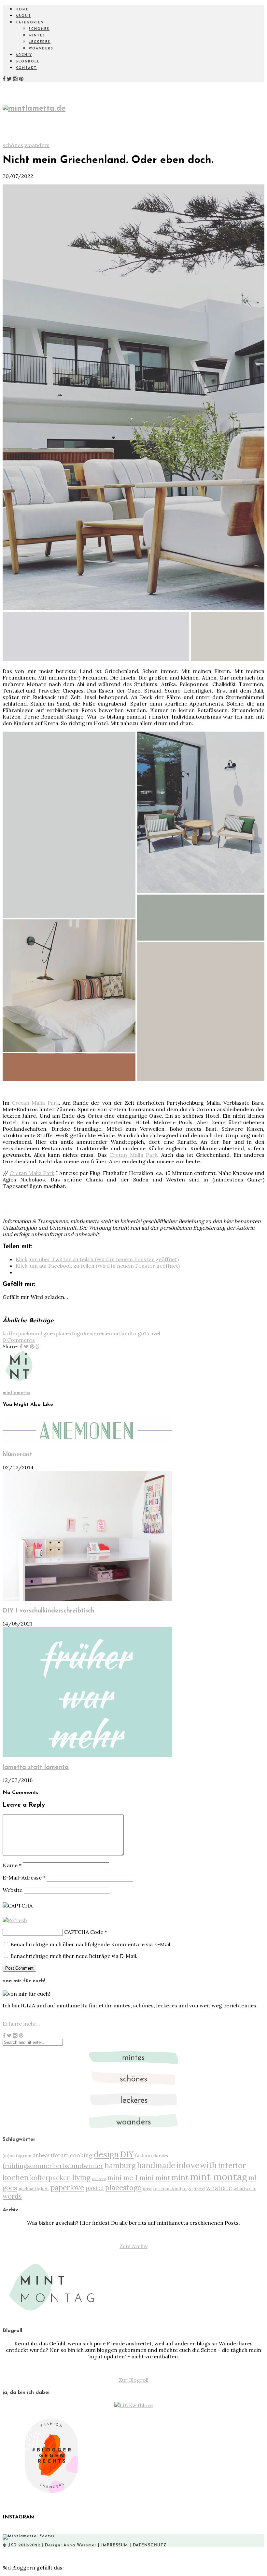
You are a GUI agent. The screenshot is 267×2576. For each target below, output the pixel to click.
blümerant (17, 1455)
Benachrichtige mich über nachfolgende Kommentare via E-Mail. (91, 1944)
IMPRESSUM (115, 2545)
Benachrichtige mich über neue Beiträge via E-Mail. (74, 1956)
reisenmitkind (114, 1333)
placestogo (69, 1333)
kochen (16, 2177)
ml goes (46, 1333)
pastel (95, 2188)
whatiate (219, 2188)
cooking (81, 2155)
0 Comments (19, 1340)
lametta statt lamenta (36, 1767)
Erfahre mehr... (21, 2024)
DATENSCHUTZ (150, 2545)
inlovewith (197, 2165)
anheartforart (50, 2155)
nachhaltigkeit (34, 2189)
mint (180, 2177)
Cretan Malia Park (35, 1103)
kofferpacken (19, 1333)
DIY (127, 2154)
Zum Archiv (133, 2246)
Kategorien (30, 23)
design (106, 2154)
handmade (156, 2165)
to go (138, 1333)
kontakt (26, 68)
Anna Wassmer (80, 2545)
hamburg (120, 2165)
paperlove (67, 2187)
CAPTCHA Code (84, 1932)
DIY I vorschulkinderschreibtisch (49, 1611)
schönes (39, 29)
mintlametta (16, 1393)
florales (161, 2156)
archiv (24, 55)
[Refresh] (15, 1920)
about (23, 16)
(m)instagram (17, 2156)
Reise (90, 1333)
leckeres (40, 42)
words (12, 2196)
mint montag (218, 2177)
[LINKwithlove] (134, 2405)
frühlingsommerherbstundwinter (53, 2166)
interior (232, 2165)
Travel (152, 1333)
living (81, 2177)
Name (12, 1865)
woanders (41, 49)
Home (22, 10)
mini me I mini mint (139, 2178)
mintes (37, 36)
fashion (143, 2156)
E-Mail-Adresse (24, 1878)
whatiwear (245, 2189)
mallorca (99, 2179)
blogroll (28, 62)
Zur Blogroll (134, 2380)
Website (13, 1890)
